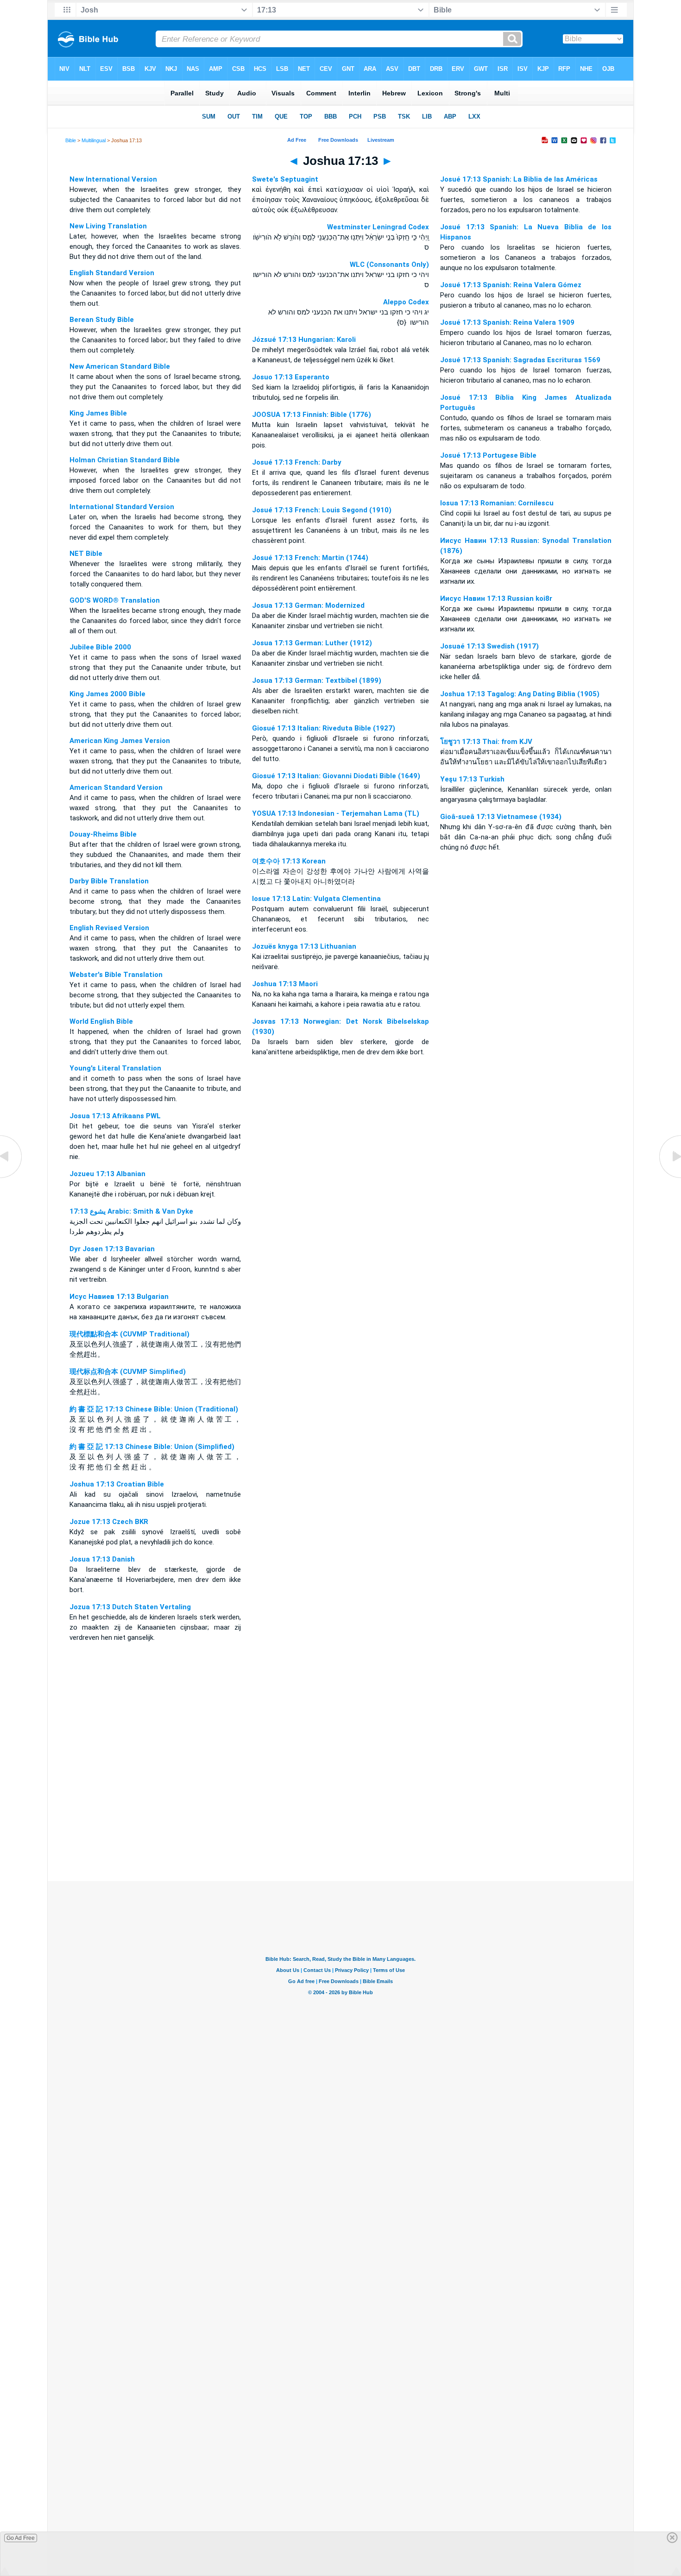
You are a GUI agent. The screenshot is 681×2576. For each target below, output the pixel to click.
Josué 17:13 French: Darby (297, 462)
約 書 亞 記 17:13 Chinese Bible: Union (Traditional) (154, 1409)
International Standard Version (122, 507)
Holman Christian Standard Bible (125, 460)
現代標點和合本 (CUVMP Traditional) (129, 1334)
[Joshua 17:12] (12, 1178)
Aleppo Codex (406, 302)
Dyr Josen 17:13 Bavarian (112, 1249)
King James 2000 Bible (107, 694)
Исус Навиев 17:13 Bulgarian (119, 1297)
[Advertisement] (340, 1825)
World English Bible (101, 1021)
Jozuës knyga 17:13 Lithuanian (304, 946)
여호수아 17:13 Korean (289, 861)
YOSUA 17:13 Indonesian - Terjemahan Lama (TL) (336, 813)
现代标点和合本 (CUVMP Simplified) (128, 1372)
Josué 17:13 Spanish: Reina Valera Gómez (511, 285)
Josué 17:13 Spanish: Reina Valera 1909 (507, 322)
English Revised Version (109, 928)
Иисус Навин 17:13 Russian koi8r (496, 598)
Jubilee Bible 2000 (100, 647)
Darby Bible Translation (109, 881)
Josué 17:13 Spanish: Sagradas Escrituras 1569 (520, 360)
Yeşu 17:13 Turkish (472, 779)
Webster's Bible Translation (116, 975)
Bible (71, 140)
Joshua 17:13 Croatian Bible (117, 1484)
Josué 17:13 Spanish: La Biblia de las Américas (519, 179)
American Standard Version (116, 787)
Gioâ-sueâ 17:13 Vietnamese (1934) (501, 817)
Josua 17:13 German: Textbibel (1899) (317, 680)
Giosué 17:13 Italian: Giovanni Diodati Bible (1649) (336, 776)
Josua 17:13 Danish (102, 1559)
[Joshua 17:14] (669, 1178)
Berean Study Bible (102, 320)
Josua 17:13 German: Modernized (308, 605)
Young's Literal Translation (115, 1068)
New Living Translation (108, 226)
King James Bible (98, 413)
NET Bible (86, 554)
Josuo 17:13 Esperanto (291, 377)
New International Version (113, 179)
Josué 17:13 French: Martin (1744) (310, 558)
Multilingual (94, 140)
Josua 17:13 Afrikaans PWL (115, 1116)
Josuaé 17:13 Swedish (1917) (489, 646)
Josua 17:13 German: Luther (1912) (312, 643)
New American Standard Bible (120, 366)
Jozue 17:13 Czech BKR (109, 1522)
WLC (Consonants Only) (389, 265)
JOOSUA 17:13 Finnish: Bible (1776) (312, 415)
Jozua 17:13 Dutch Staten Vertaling (130, 1607)
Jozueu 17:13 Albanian (107, 1174)
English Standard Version (112, 273)
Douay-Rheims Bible (103, 834)
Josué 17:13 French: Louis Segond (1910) (322, 510)
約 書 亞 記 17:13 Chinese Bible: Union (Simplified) (152, 1447)
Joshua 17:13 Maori (285, 984)
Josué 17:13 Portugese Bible (488, 455)
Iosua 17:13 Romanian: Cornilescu (497, 503)
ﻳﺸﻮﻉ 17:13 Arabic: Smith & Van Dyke (131, 1211)
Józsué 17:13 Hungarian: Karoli (304, 340)
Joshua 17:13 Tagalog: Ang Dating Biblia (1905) (520, 694)
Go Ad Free (21, 2538)
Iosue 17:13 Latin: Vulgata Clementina (316, 899)
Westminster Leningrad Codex (378, 227)
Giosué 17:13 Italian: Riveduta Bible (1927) (324, 728)
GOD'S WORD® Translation (115, 600)
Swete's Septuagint (285, 179)
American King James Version (120, 741)
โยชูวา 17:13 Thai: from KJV (486, 742)
